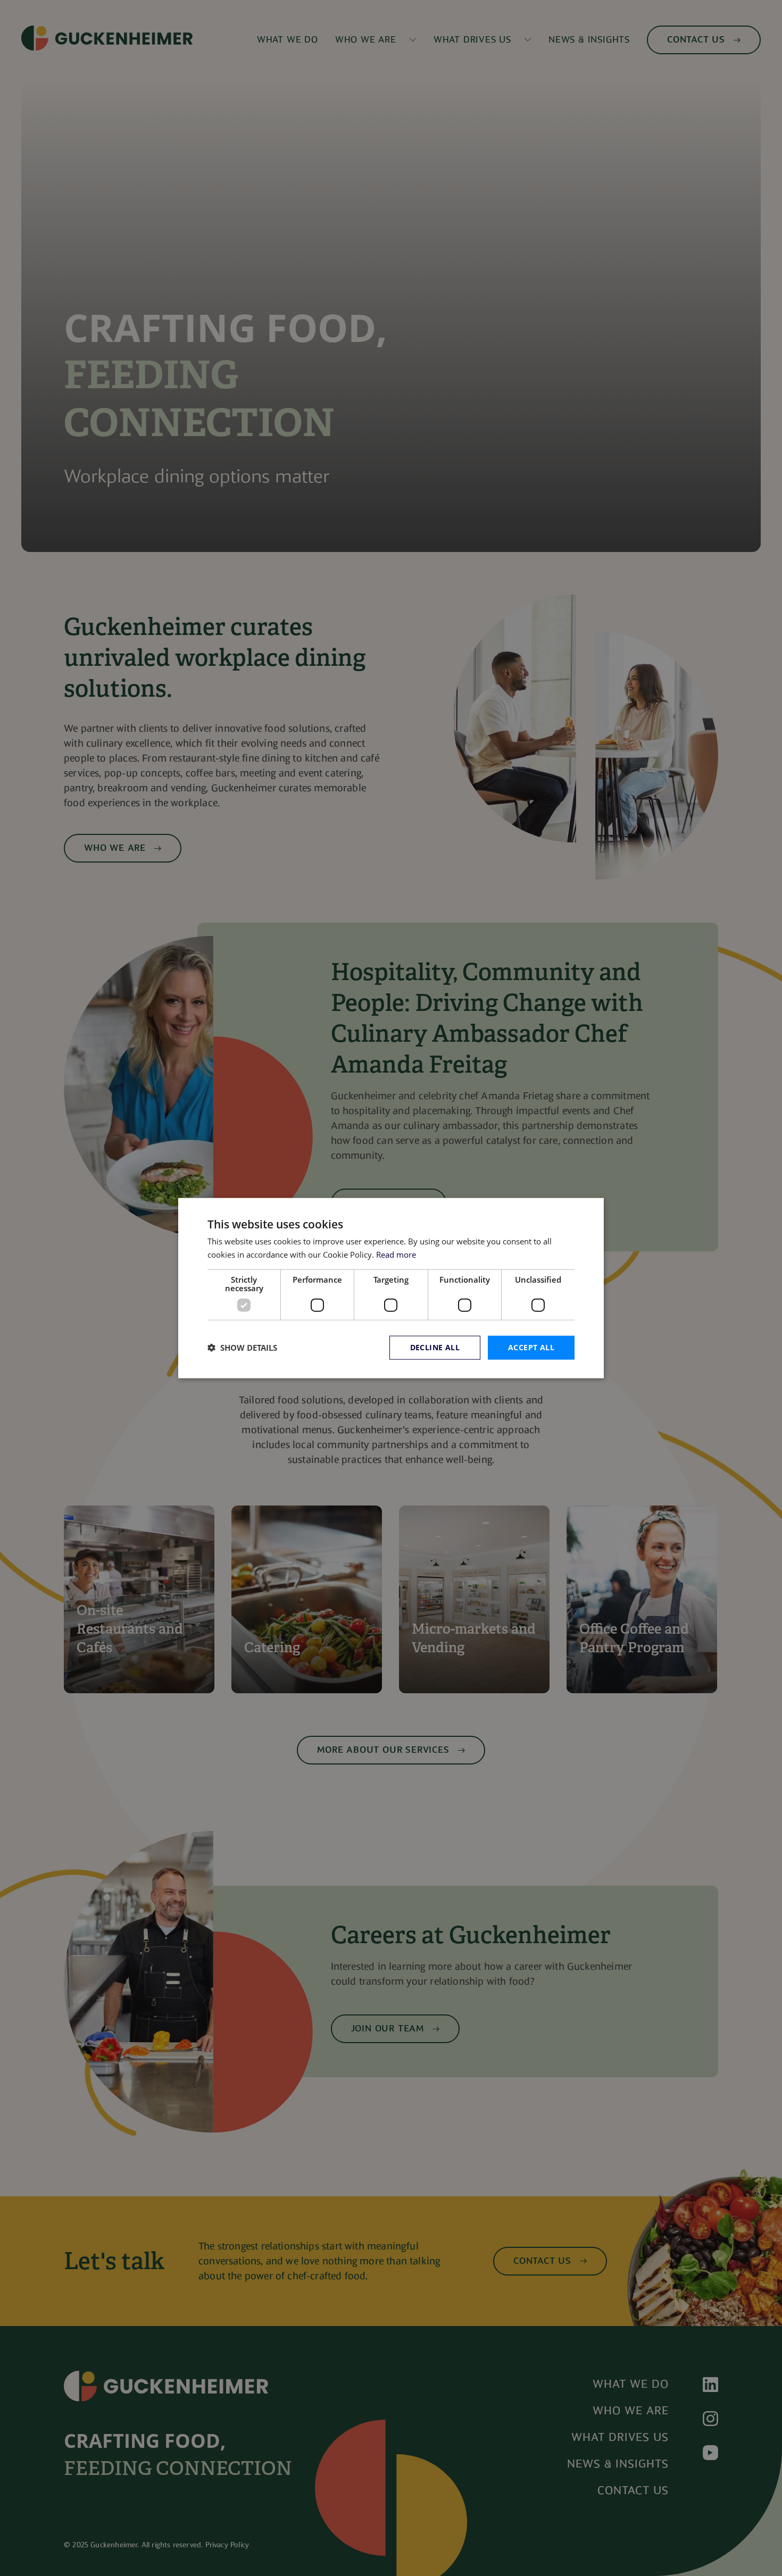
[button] (242, 1348)
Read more (396, 1254)
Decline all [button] (435, 1347)
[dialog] (391, 1288)
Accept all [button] (531, 1347)
